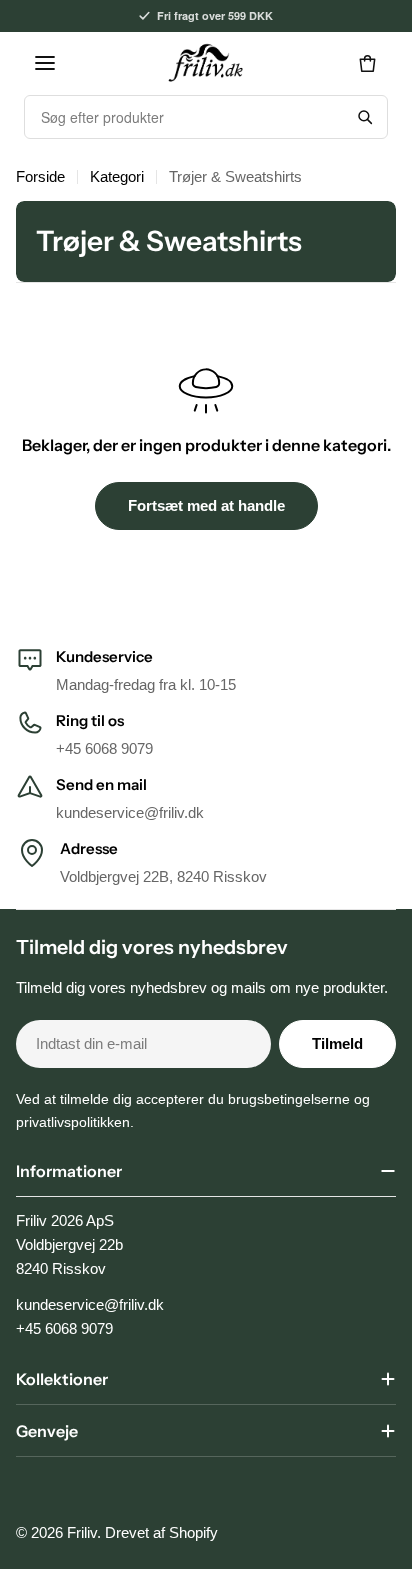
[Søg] (365, 117)
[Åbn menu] (45, 63)
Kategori (117, 176)
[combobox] (184, 117)
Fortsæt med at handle (206, 505)
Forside (40, 176)
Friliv (82, 1532)
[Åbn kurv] (367, 63)
